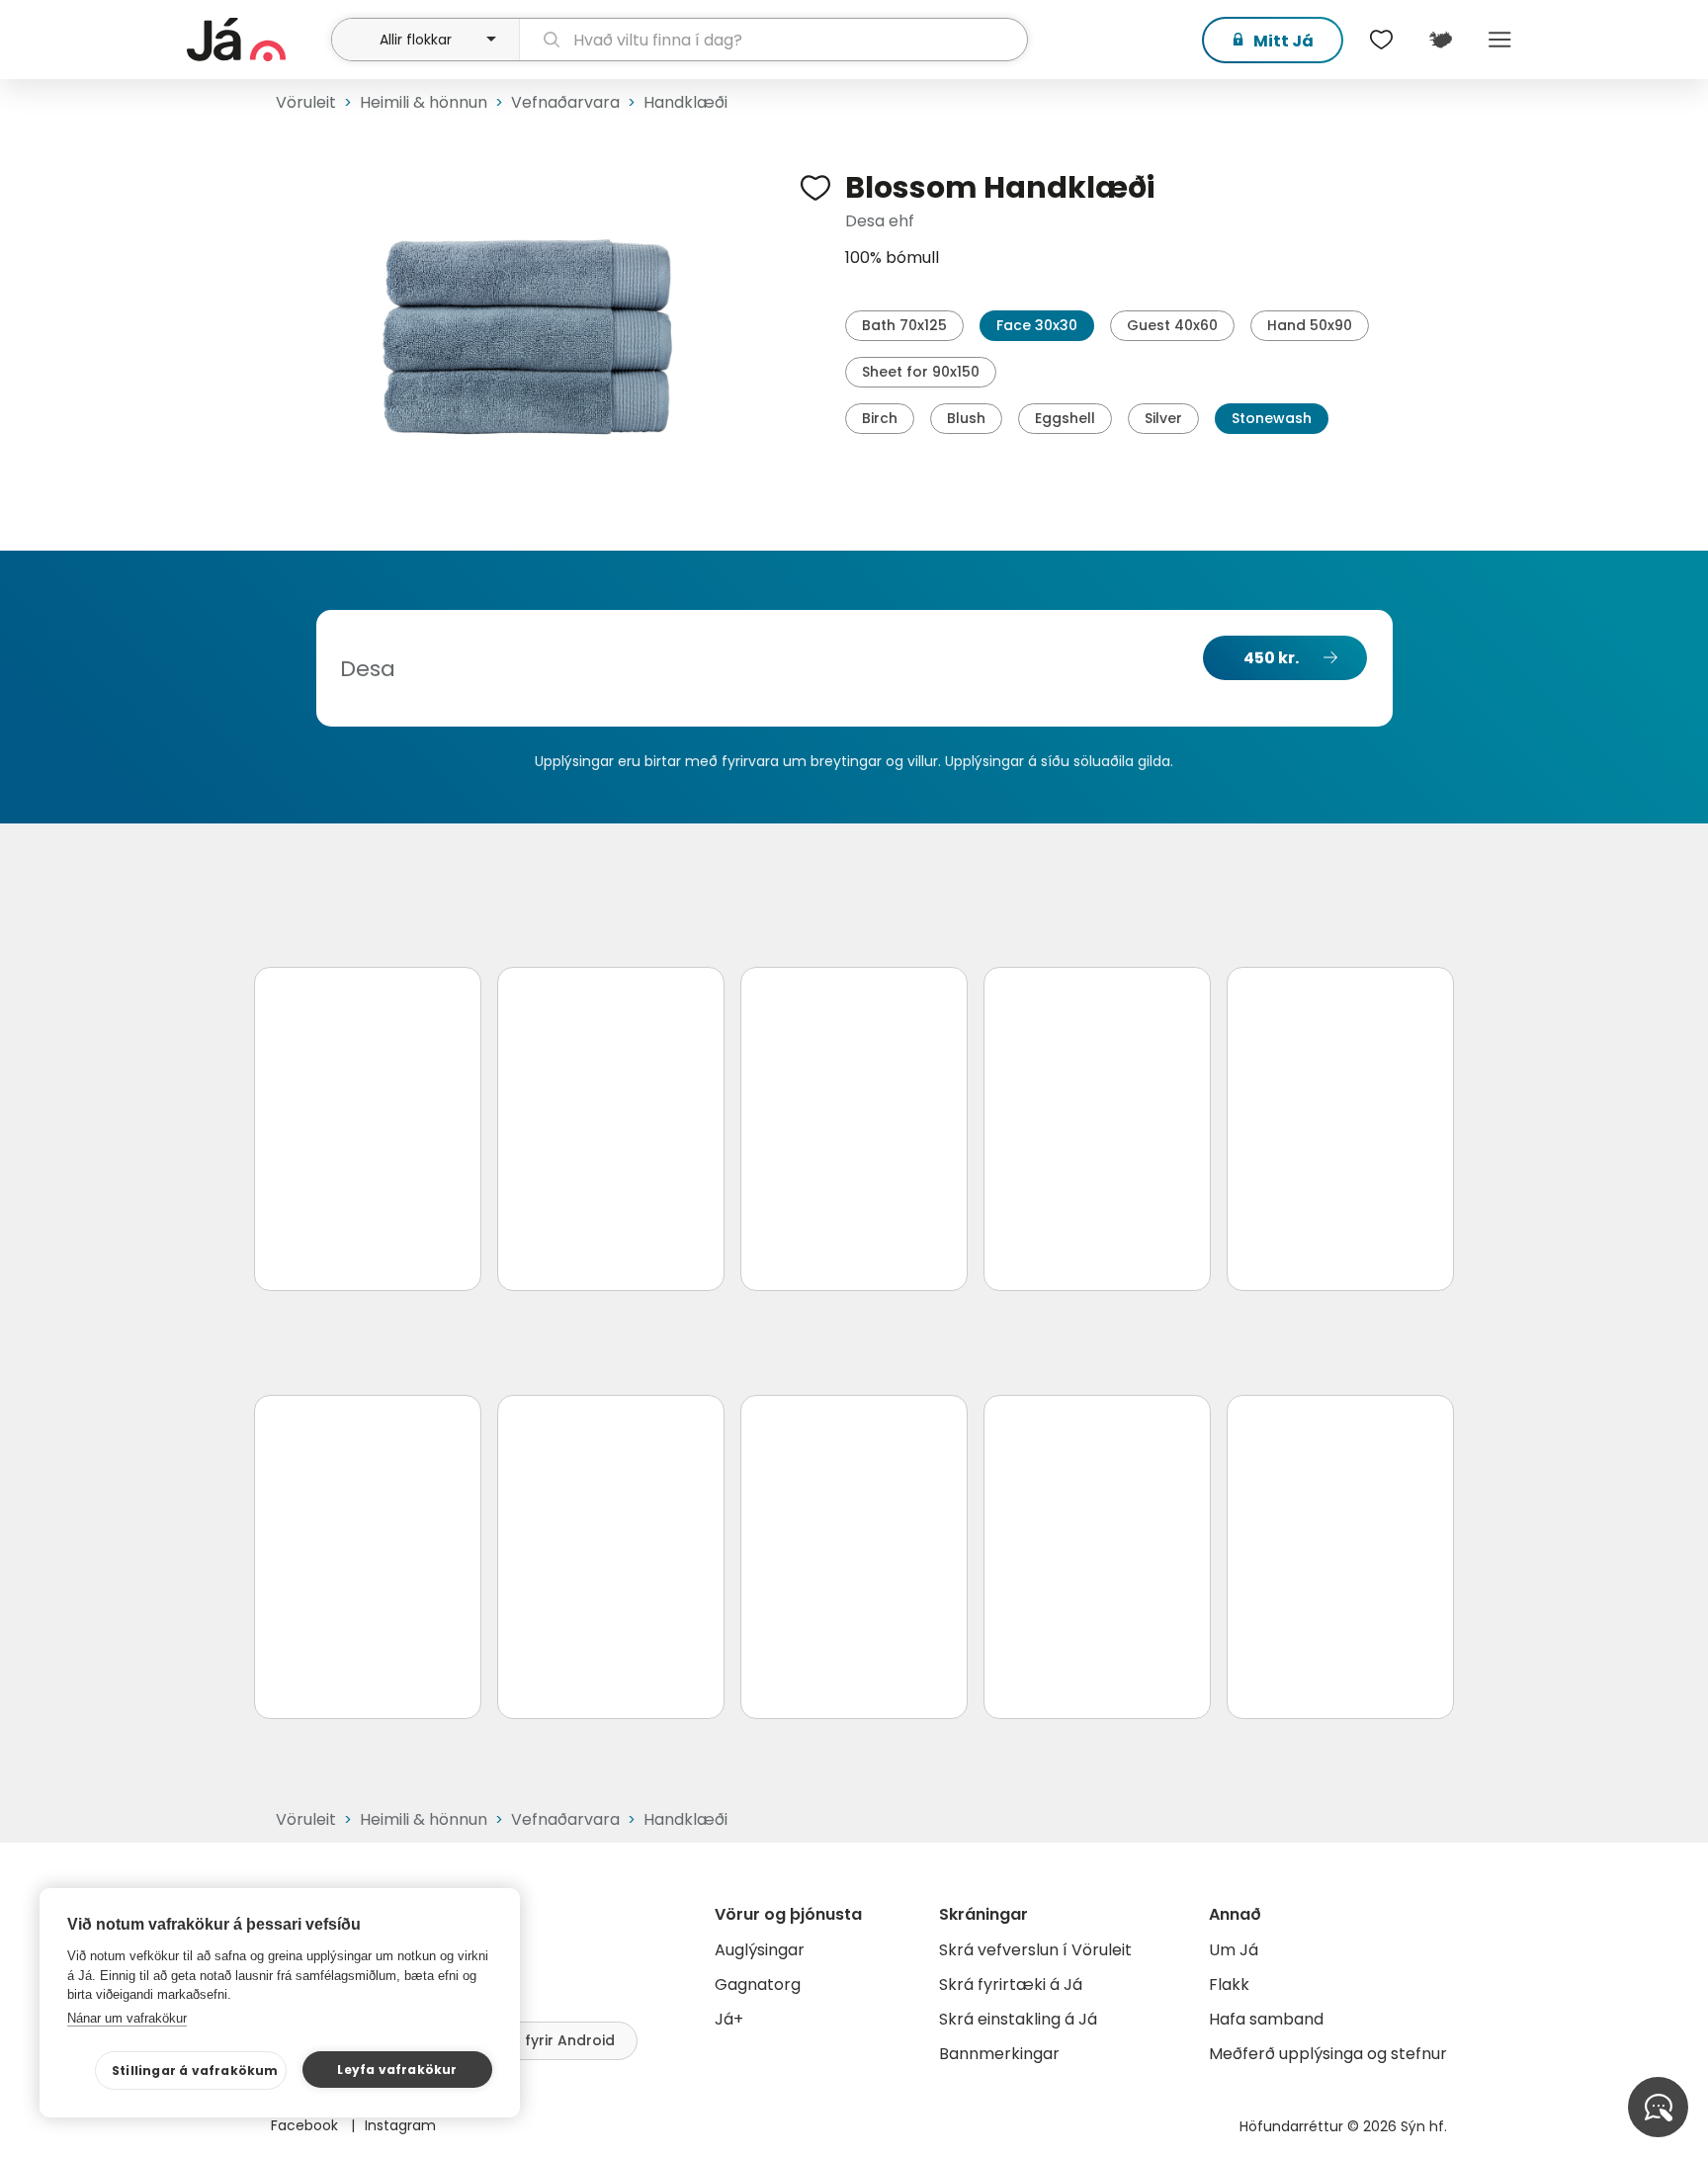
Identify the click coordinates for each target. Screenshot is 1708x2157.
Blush (966, 418)
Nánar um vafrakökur (127, 2018)
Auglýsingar (760, 1950)
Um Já (1234, 1950)
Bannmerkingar (999, 2054)
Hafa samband (1266, 2019)
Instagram (400, 2125)
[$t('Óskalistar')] (1381, 40)
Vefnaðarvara (565, 102)
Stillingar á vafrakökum (195, 2071)
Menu (1499, 40)
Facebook (306, 2125)
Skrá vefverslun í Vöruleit (1035, 1950)
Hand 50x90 (1310, 325)
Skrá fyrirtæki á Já (1011, 1984)
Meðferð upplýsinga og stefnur (1328, 2054)
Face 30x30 (1037, 325)
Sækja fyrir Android (546, 2040)
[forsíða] (256, 40)
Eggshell (1065, 418)
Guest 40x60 (1172, 325)
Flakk (1229, 1984)
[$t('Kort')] (1440, 40)
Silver (1163, 418)
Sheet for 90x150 (921, 372)
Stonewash (1272, 418)
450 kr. (1271, 658)
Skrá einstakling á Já (1018, 2019)
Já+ (729, 2019)
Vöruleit (306, 102)
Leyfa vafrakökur (397, 2070)
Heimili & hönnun (424, 102)
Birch (880, 418)
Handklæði (685, 102)
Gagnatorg (758, 1984)
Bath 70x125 (904, 325)
